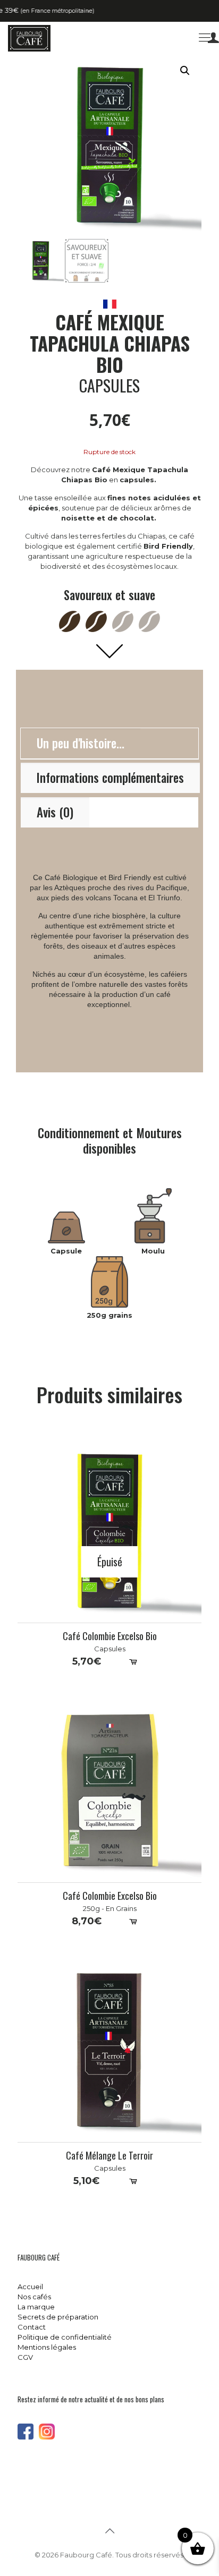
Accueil (30, 2287)
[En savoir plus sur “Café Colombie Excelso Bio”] (133, 1662)
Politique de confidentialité (65, 2337)
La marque (36, 2307)
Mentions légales (47, 2347)
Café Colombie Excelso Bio (110, 1636)
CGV (25, 2357)
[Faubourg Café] (29, 38)
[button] (185, 71)
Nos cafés (34, 2297)
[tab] (109, 744)
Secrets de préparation (58, 2317)
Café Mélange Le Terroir (109, 2156)
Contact (32, 2327)
